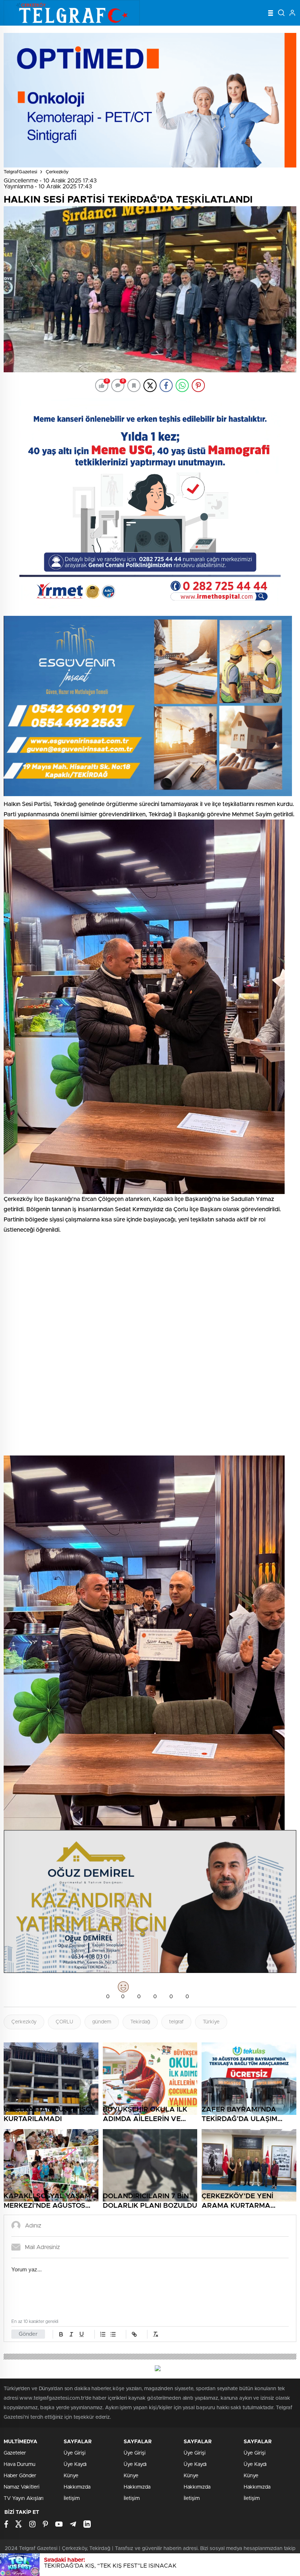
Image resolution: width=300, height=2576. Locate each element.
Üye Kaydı (75, 2464)
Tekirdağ (140, 2022)
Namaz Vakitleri (22, 2487)
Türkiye (211, 2022)
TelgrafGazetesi (20, 172)
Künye (71, 2476)
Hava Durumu (20, 2464)
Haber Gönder (20, 2476)
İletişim (72, 2498)
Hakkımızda (77, 2487)
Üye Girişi (75, 2453)
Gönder (28, 2334)
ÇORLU (64, 2022)
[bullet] (113, 2334)
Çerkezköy (57, 172)
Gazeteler (15, 2453)
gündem (102, 2022)
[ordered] (103, 2334)
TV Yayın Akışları (24, 2498)
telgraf (176, 2022)
